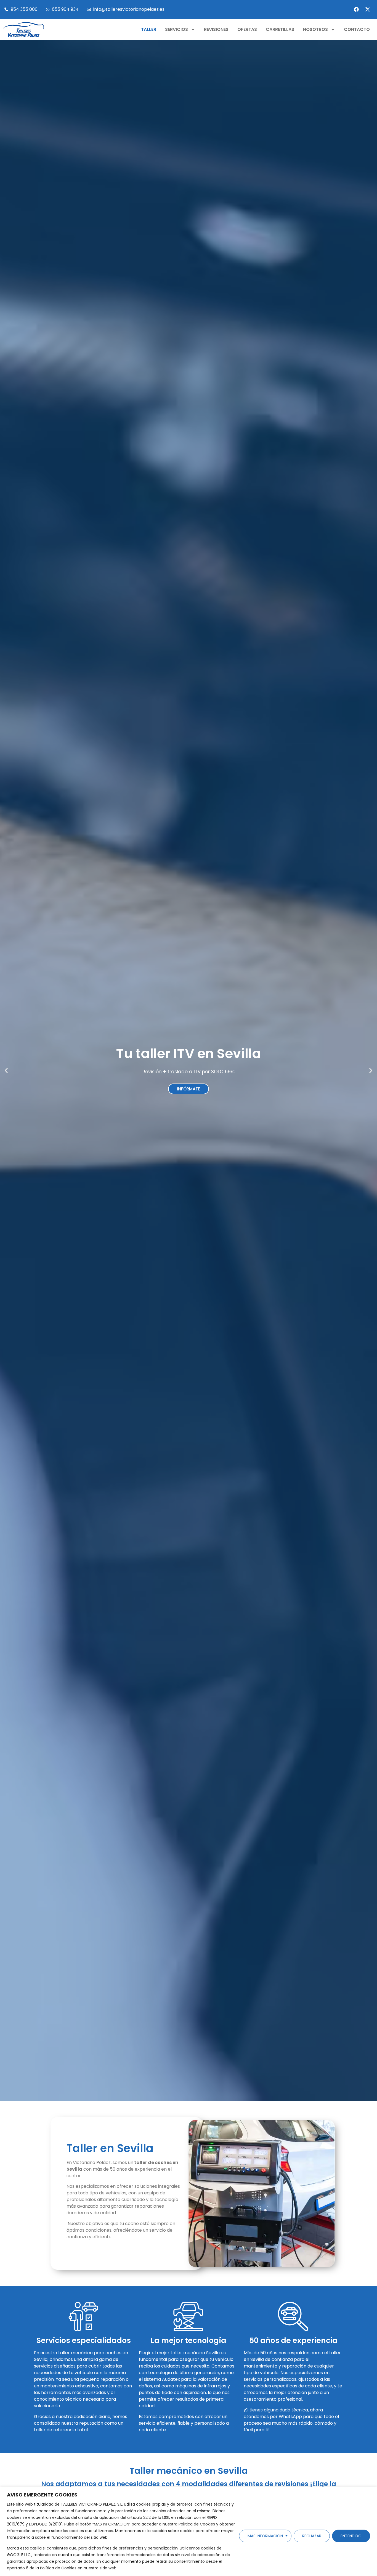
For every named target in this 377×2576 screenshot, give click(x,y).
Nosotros (315, 29)
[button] (6, 1071)
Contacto (357, 29)
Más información (265, 2536)
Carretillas (280, 29)
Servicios (176, 29)
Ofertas (247, 29)
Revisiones (216, 29)
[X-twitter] (368, 9)
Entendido (351, 2536)
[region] (189, 2531)
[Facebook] (356, 9)
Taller (149, 29)
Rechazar (312, 2536)
